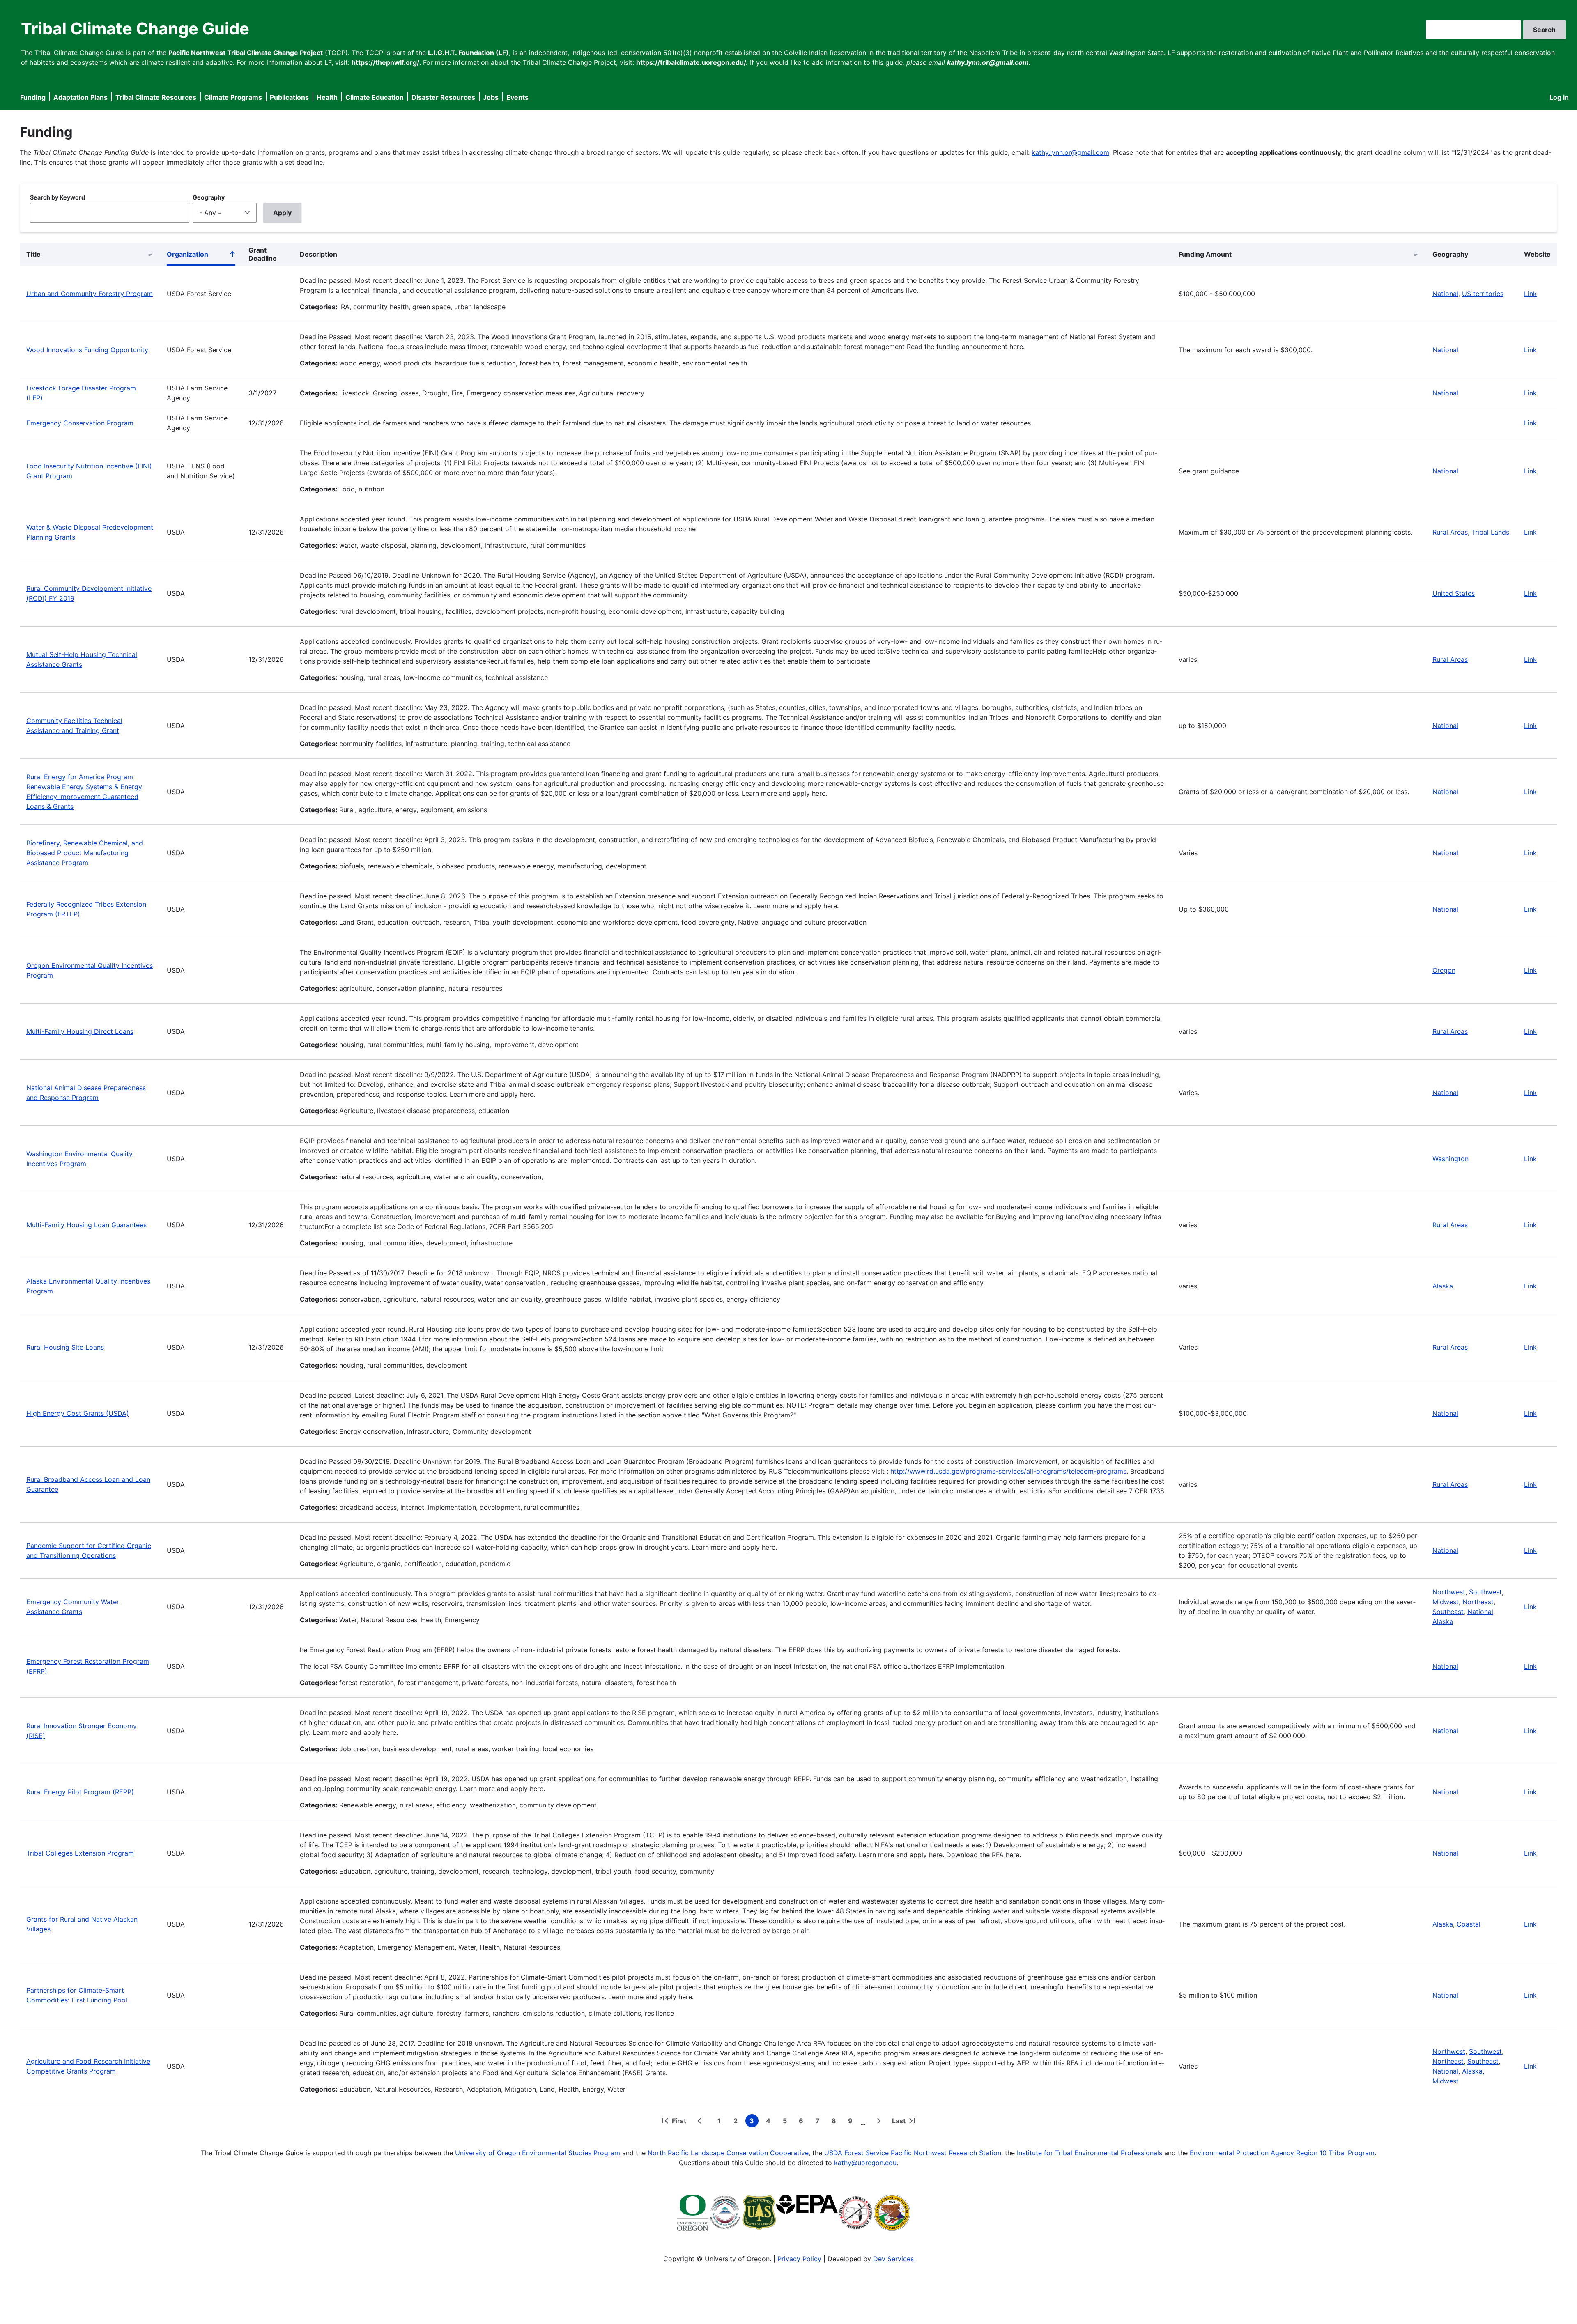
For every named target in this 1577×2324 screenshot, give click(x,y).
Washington (1451, 1159)
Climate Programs (233, 97)
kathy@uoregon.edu (865, 2163)
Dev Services (893, 2259)
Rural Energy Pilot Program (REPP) (80, 1792)
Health (327, 97)
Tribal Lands (1490, 532)
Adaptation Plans (80, 97)
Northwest (1449, 1592)
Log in (1559, 97)
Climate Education (375, 97)
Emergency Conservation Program (80, 423)
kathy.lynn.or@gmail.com (1070, 152)
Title (33, 254)
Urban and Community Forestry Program (90, 294)
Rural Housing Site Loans (65, 1347)
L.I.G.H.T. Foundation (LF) (468, 53)
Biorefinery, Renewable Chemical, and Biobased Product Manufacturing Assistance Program (85, 853)
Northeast (1478, 1602)
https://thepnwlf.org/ (385, 62)
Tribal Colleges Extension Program (80, 1853)
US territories (1483, 294)
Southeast (1448, 1612)
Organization (201, 256)
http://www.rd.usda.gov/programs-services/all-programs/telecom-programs (1008, 1471)
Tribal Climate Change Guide (135, 29)
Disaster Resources (443, 97)
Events (517, 97)
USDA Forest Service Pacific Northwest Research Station (913, 2153)
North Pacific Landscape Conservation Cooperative (728, 2153)
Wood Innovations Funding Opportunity (87, 350)
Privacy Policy (799, 2259)
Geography (209, 197)
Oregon (1444, 970)
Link (1530, 294)
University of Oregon (487, 2153)
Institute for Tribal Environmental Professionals (1090, 2153)
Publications (289, 97)
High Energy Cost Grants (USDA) (78, 1413)
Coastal (1469, 1924)
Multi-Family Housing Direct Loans (80, 1031)
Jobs (491, 97)
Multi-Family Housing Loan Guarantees (86, 1225)
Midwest (1446, 1602)
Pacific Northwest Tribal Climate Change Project (246, 53)
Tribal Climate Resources (156, 97)
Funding (33, 97)
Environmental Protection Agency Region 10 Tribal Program (1282, 2153)
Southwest (1485, 1592)
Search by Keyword (57, 197)
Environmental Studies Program (571, 2153)
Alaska (1443, 1286)
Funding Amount (1205, 254)
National (1445, 294)
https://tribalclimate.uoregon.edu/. (692, 62)
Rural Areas (1450, 532)
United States (1454, 593)
